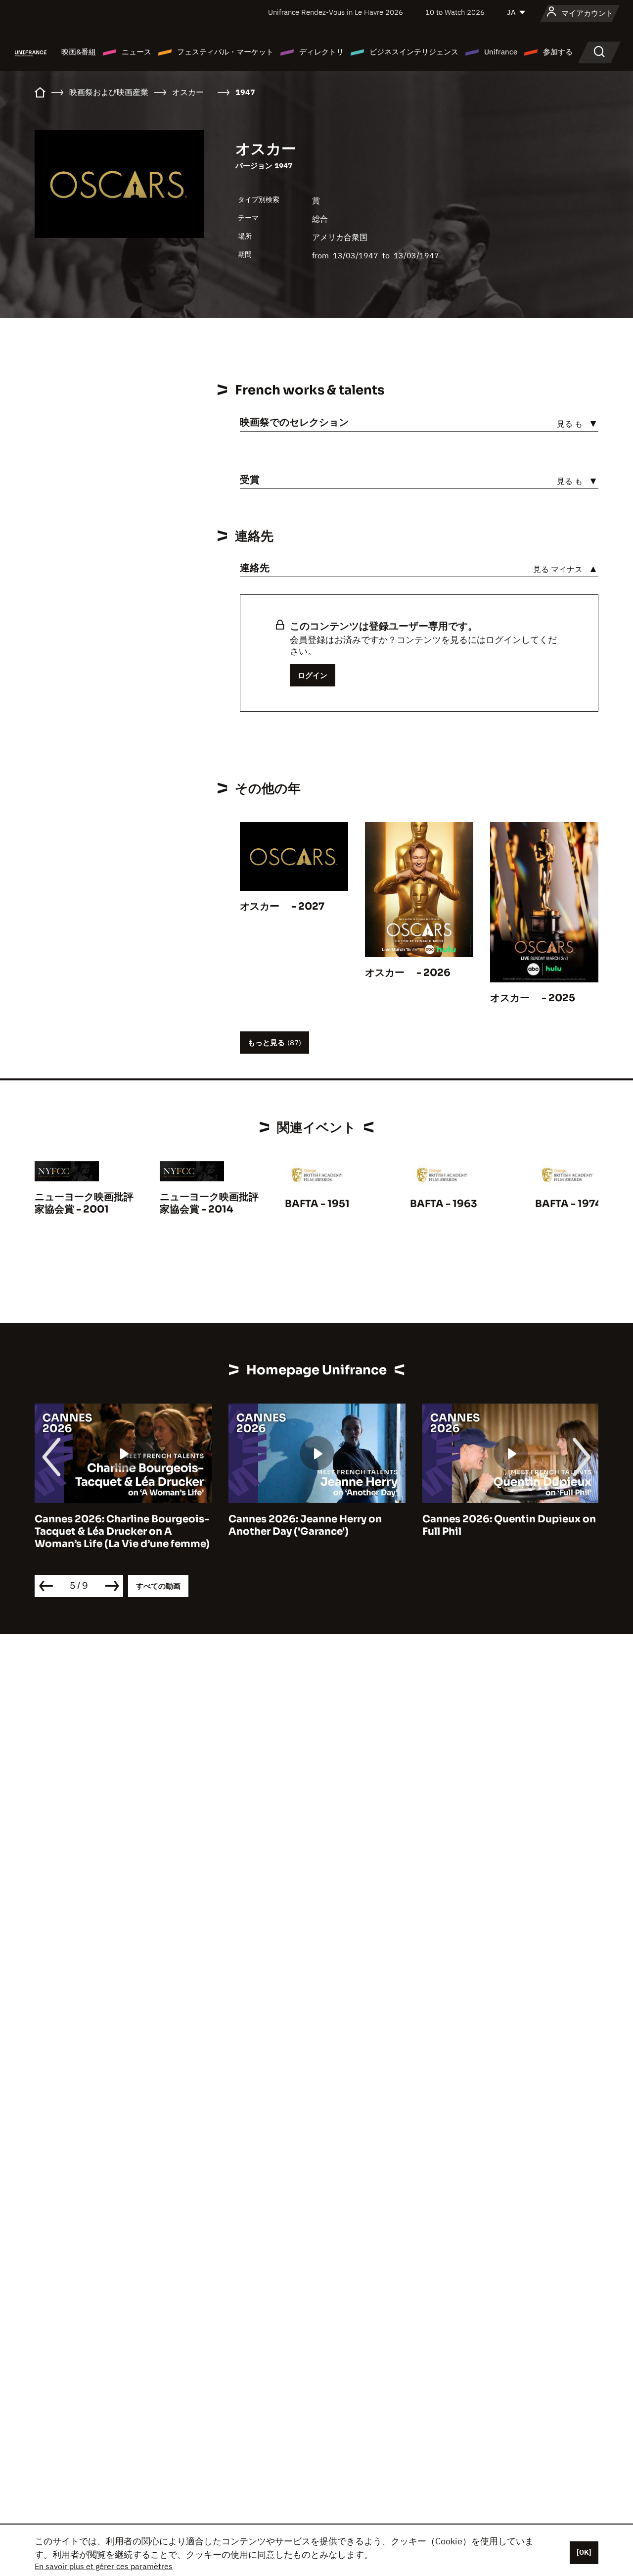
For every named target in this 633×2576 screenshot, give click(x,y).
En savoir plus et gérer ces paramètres (104, 2566)
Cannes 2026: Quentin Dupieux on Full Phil (509, 1525)
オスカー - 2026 (408, 973)
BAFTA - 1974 (568, 1204)
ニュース (136, 52)
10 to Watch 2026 (455, 12)
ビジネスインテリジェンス (414, 52)
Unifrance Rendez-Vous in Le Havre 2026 (336, 12)
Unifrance (501, 52)
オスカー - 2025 (533, 998)
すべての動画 (158, 1586)
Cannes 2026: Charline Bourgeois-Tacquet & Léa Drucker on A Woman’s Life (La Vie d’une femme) (122, 1531)
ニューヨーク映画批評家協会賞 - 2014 (209, 1203)
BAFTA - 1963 (444, 1204)
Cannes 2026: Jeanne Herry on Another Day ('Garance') (305, 1525)
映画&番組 (79, 52)
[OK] (584, 2552)
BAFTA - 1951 (317, 1204)
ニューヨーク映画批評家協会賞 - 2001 (84, 1203)
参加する (558, 52)
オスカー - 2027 (282, 906)
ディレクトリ (321, 52)
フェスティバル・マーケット (225, 52)
